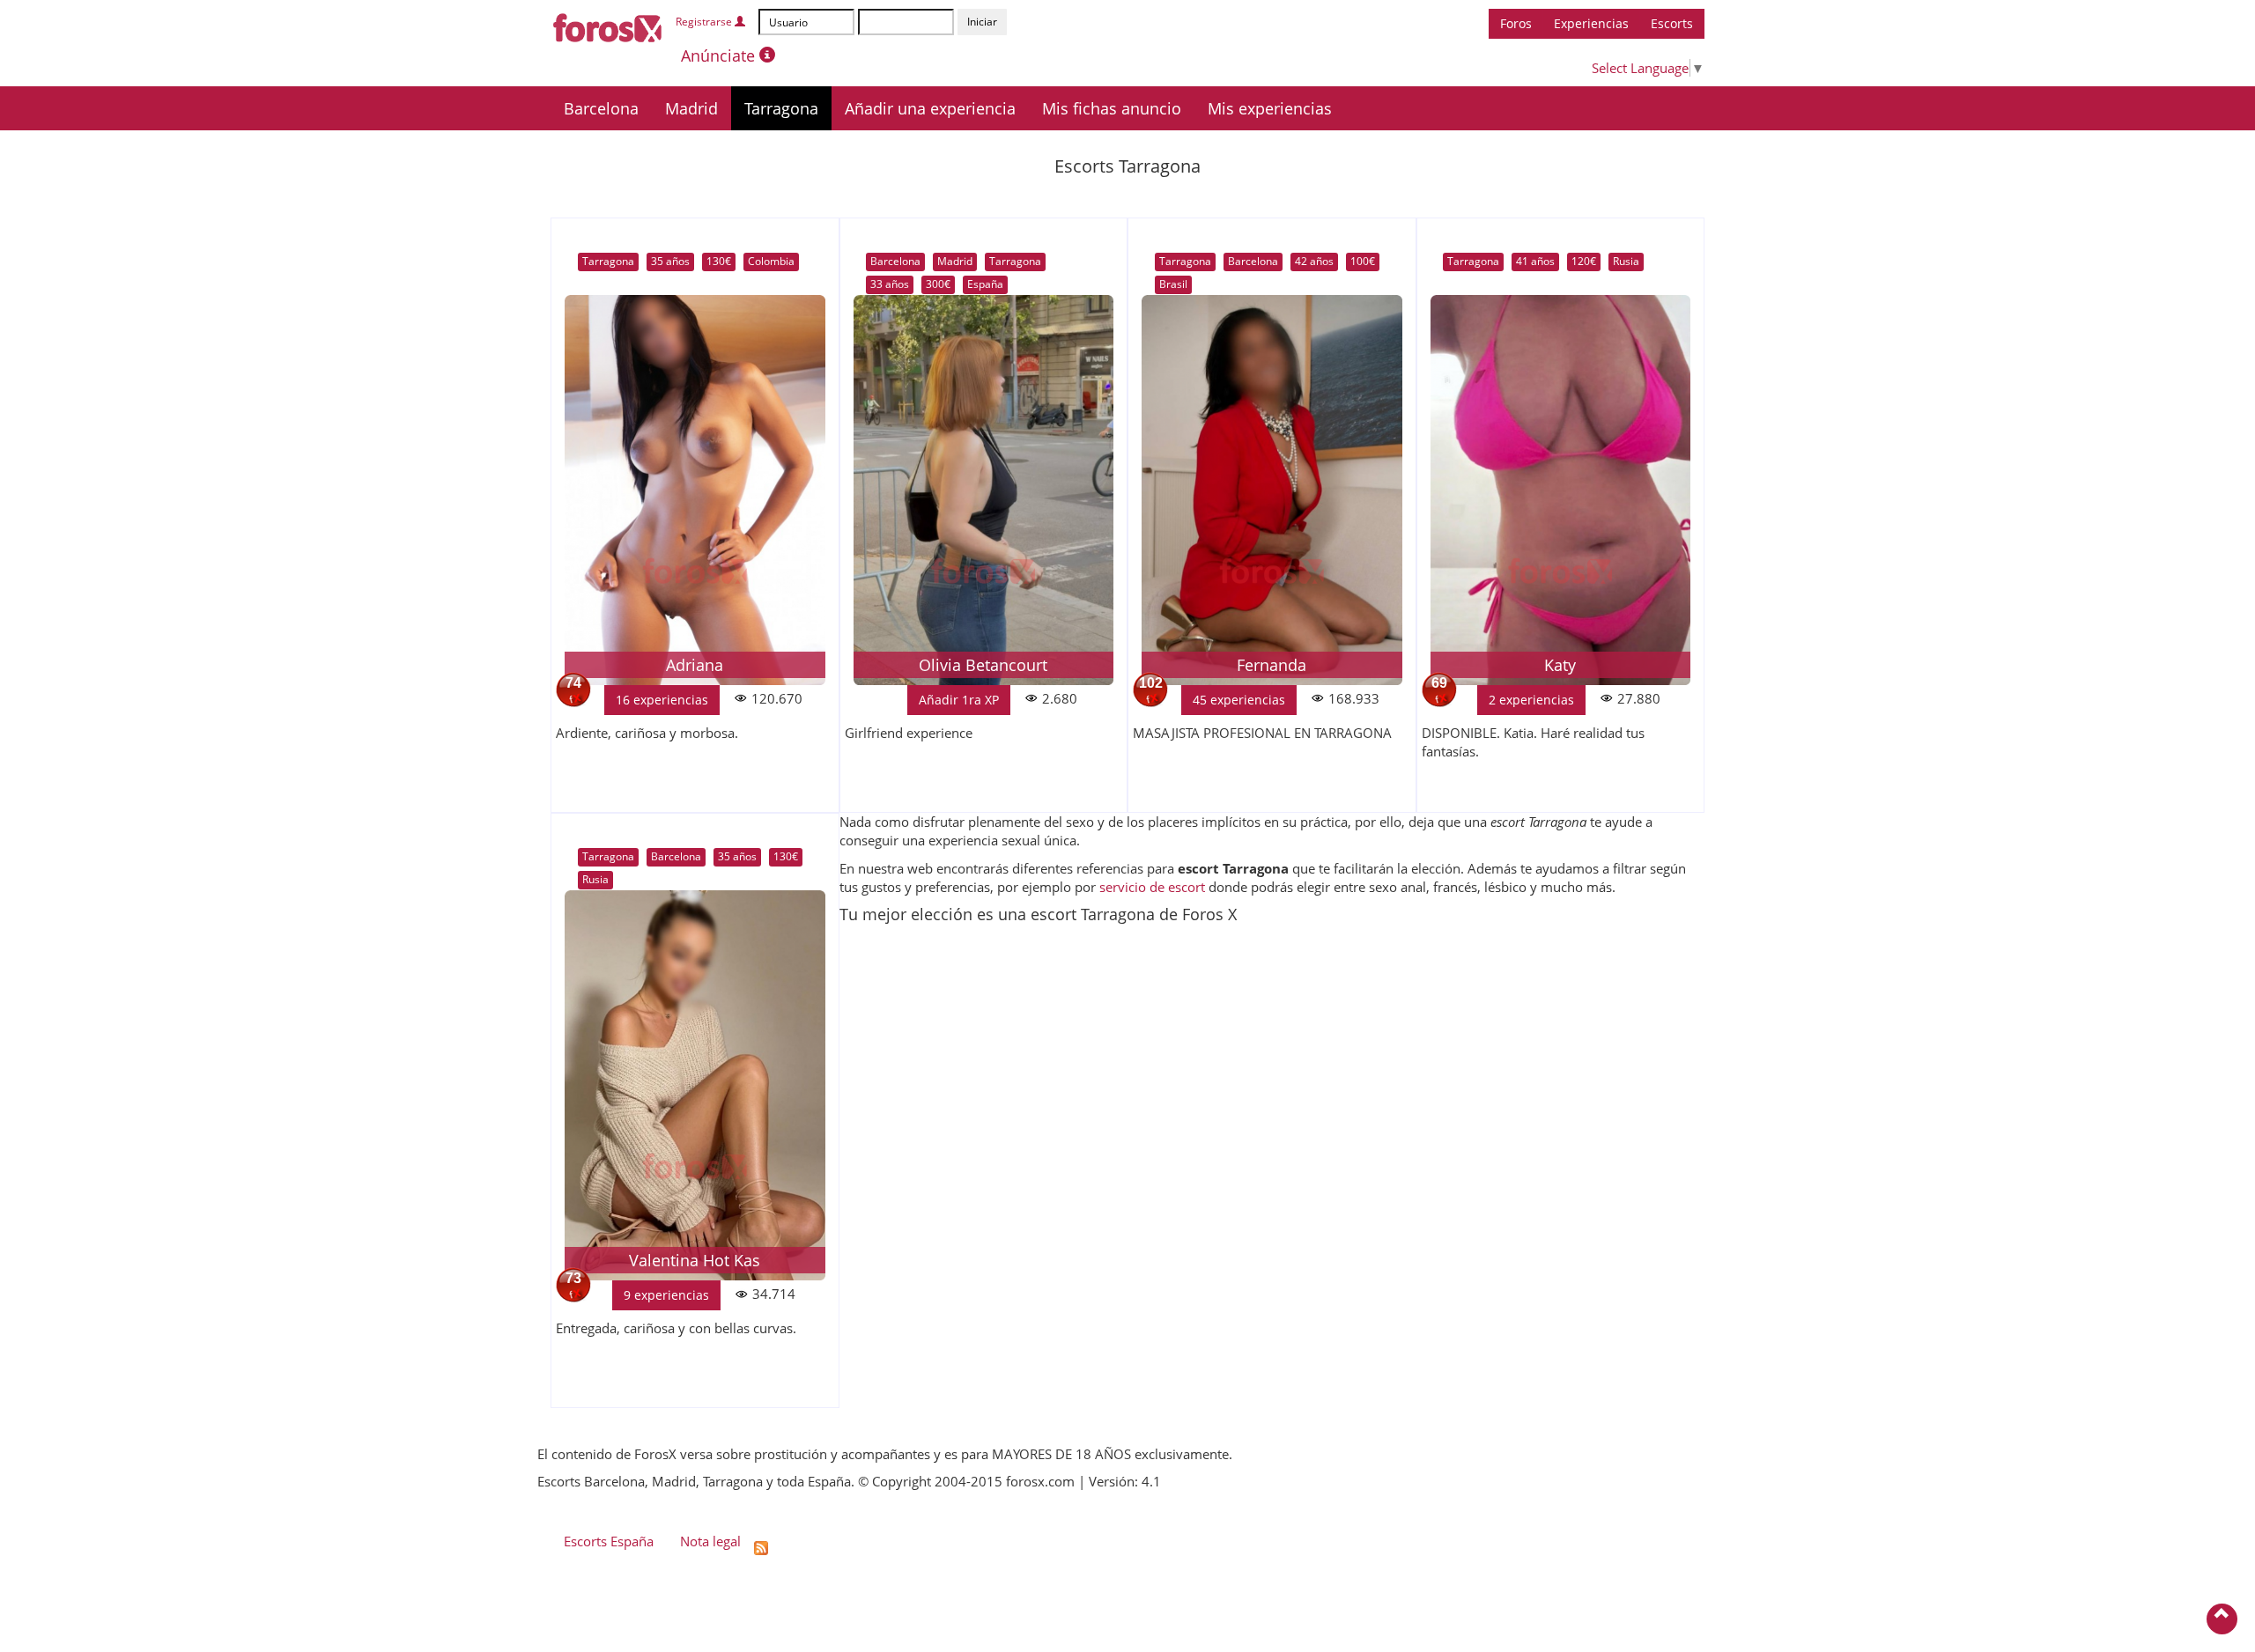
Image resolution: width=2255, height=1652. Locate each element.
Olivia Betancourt (983, 665)
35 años (670, 261)
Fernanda (1272, 665)
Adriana (695, 665)
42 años (1314, 261)
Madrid (691, 108)
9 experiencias (666, 1295)
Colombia (771, 261)
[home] (608, 25)
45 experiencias (1239, 700)
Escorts (1672, 23)
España (985, 284)
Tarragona (781, 108)
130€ (719, 261)
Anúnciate (720, 55)
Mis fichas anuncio (1112, 108)
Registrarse (705, 22)
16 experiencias (662, 700)
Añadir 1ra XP (959, 700)
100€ (1363, 261)
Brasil (1173, 284)
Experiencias (1591, 23)
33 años (890, 284)
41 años (1535, 261)
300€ (938, 284)
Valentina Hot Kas (695, 1260)
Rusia (1626, 261)
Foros (1516, 23)
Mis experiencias (1270, 108)
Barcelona (601, 108)
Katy (1560, 665)
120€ (1584, 261)
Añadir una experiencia (930, 108)
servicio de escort (1152, 887)
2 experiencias (1531, 700)
